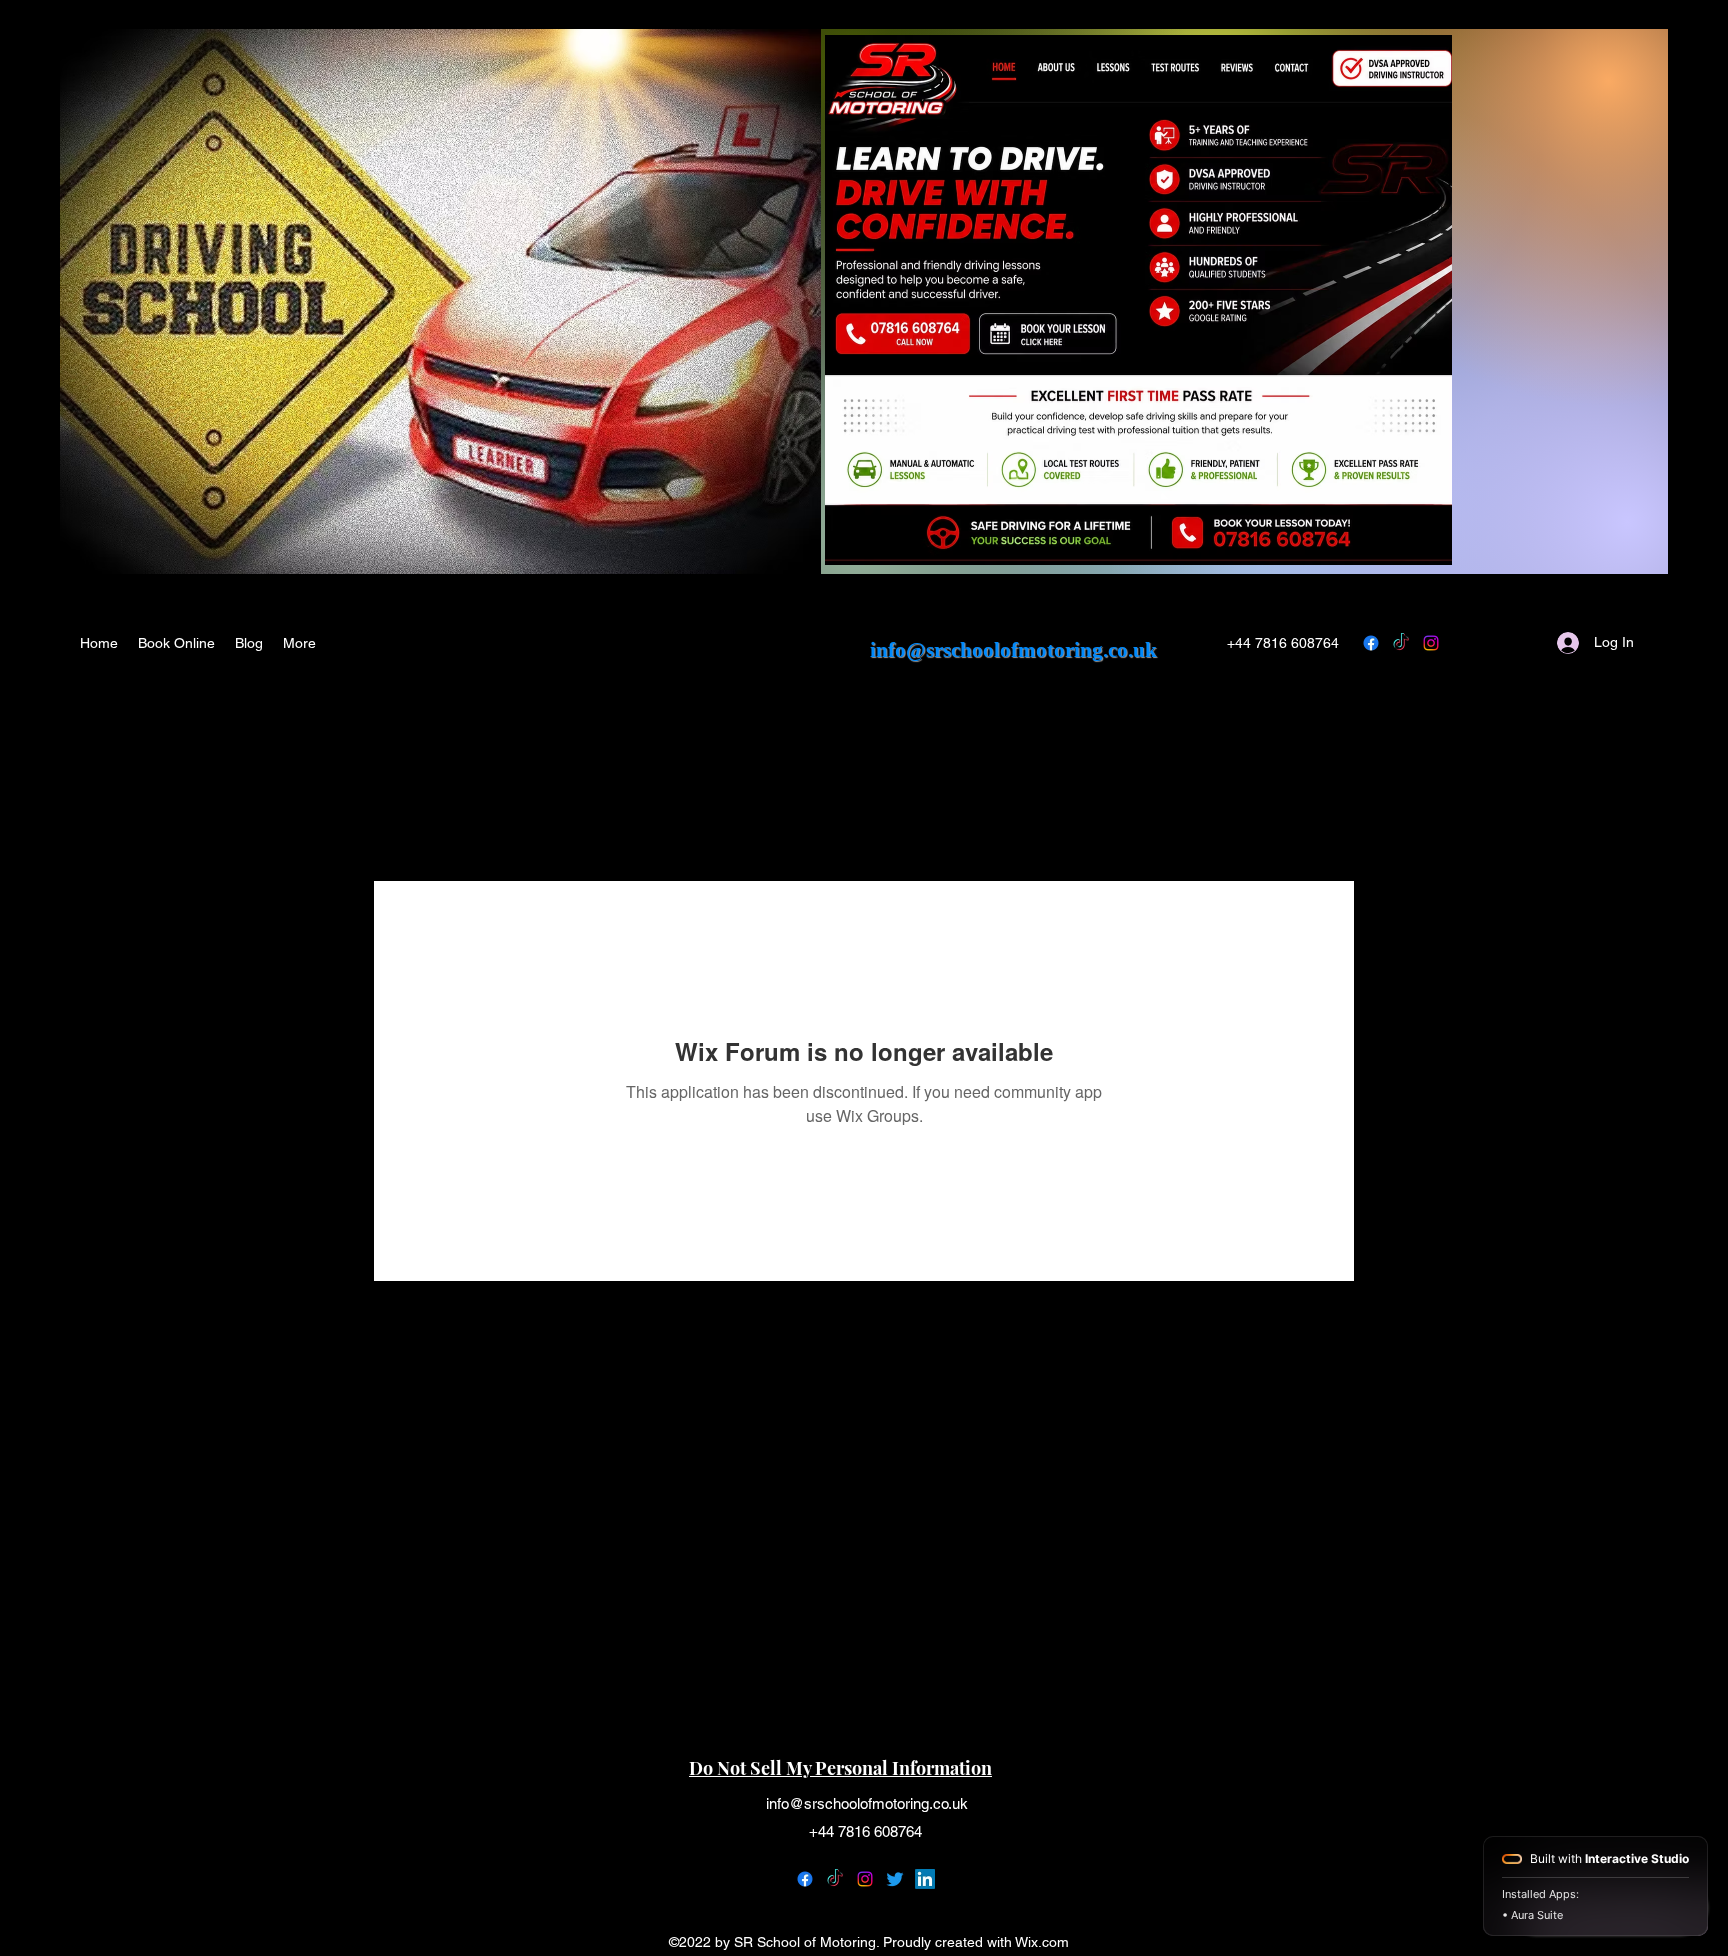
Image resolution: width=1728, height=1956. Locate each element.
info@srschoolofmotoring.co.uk (1013, 650)
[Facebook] (805, 1879)
